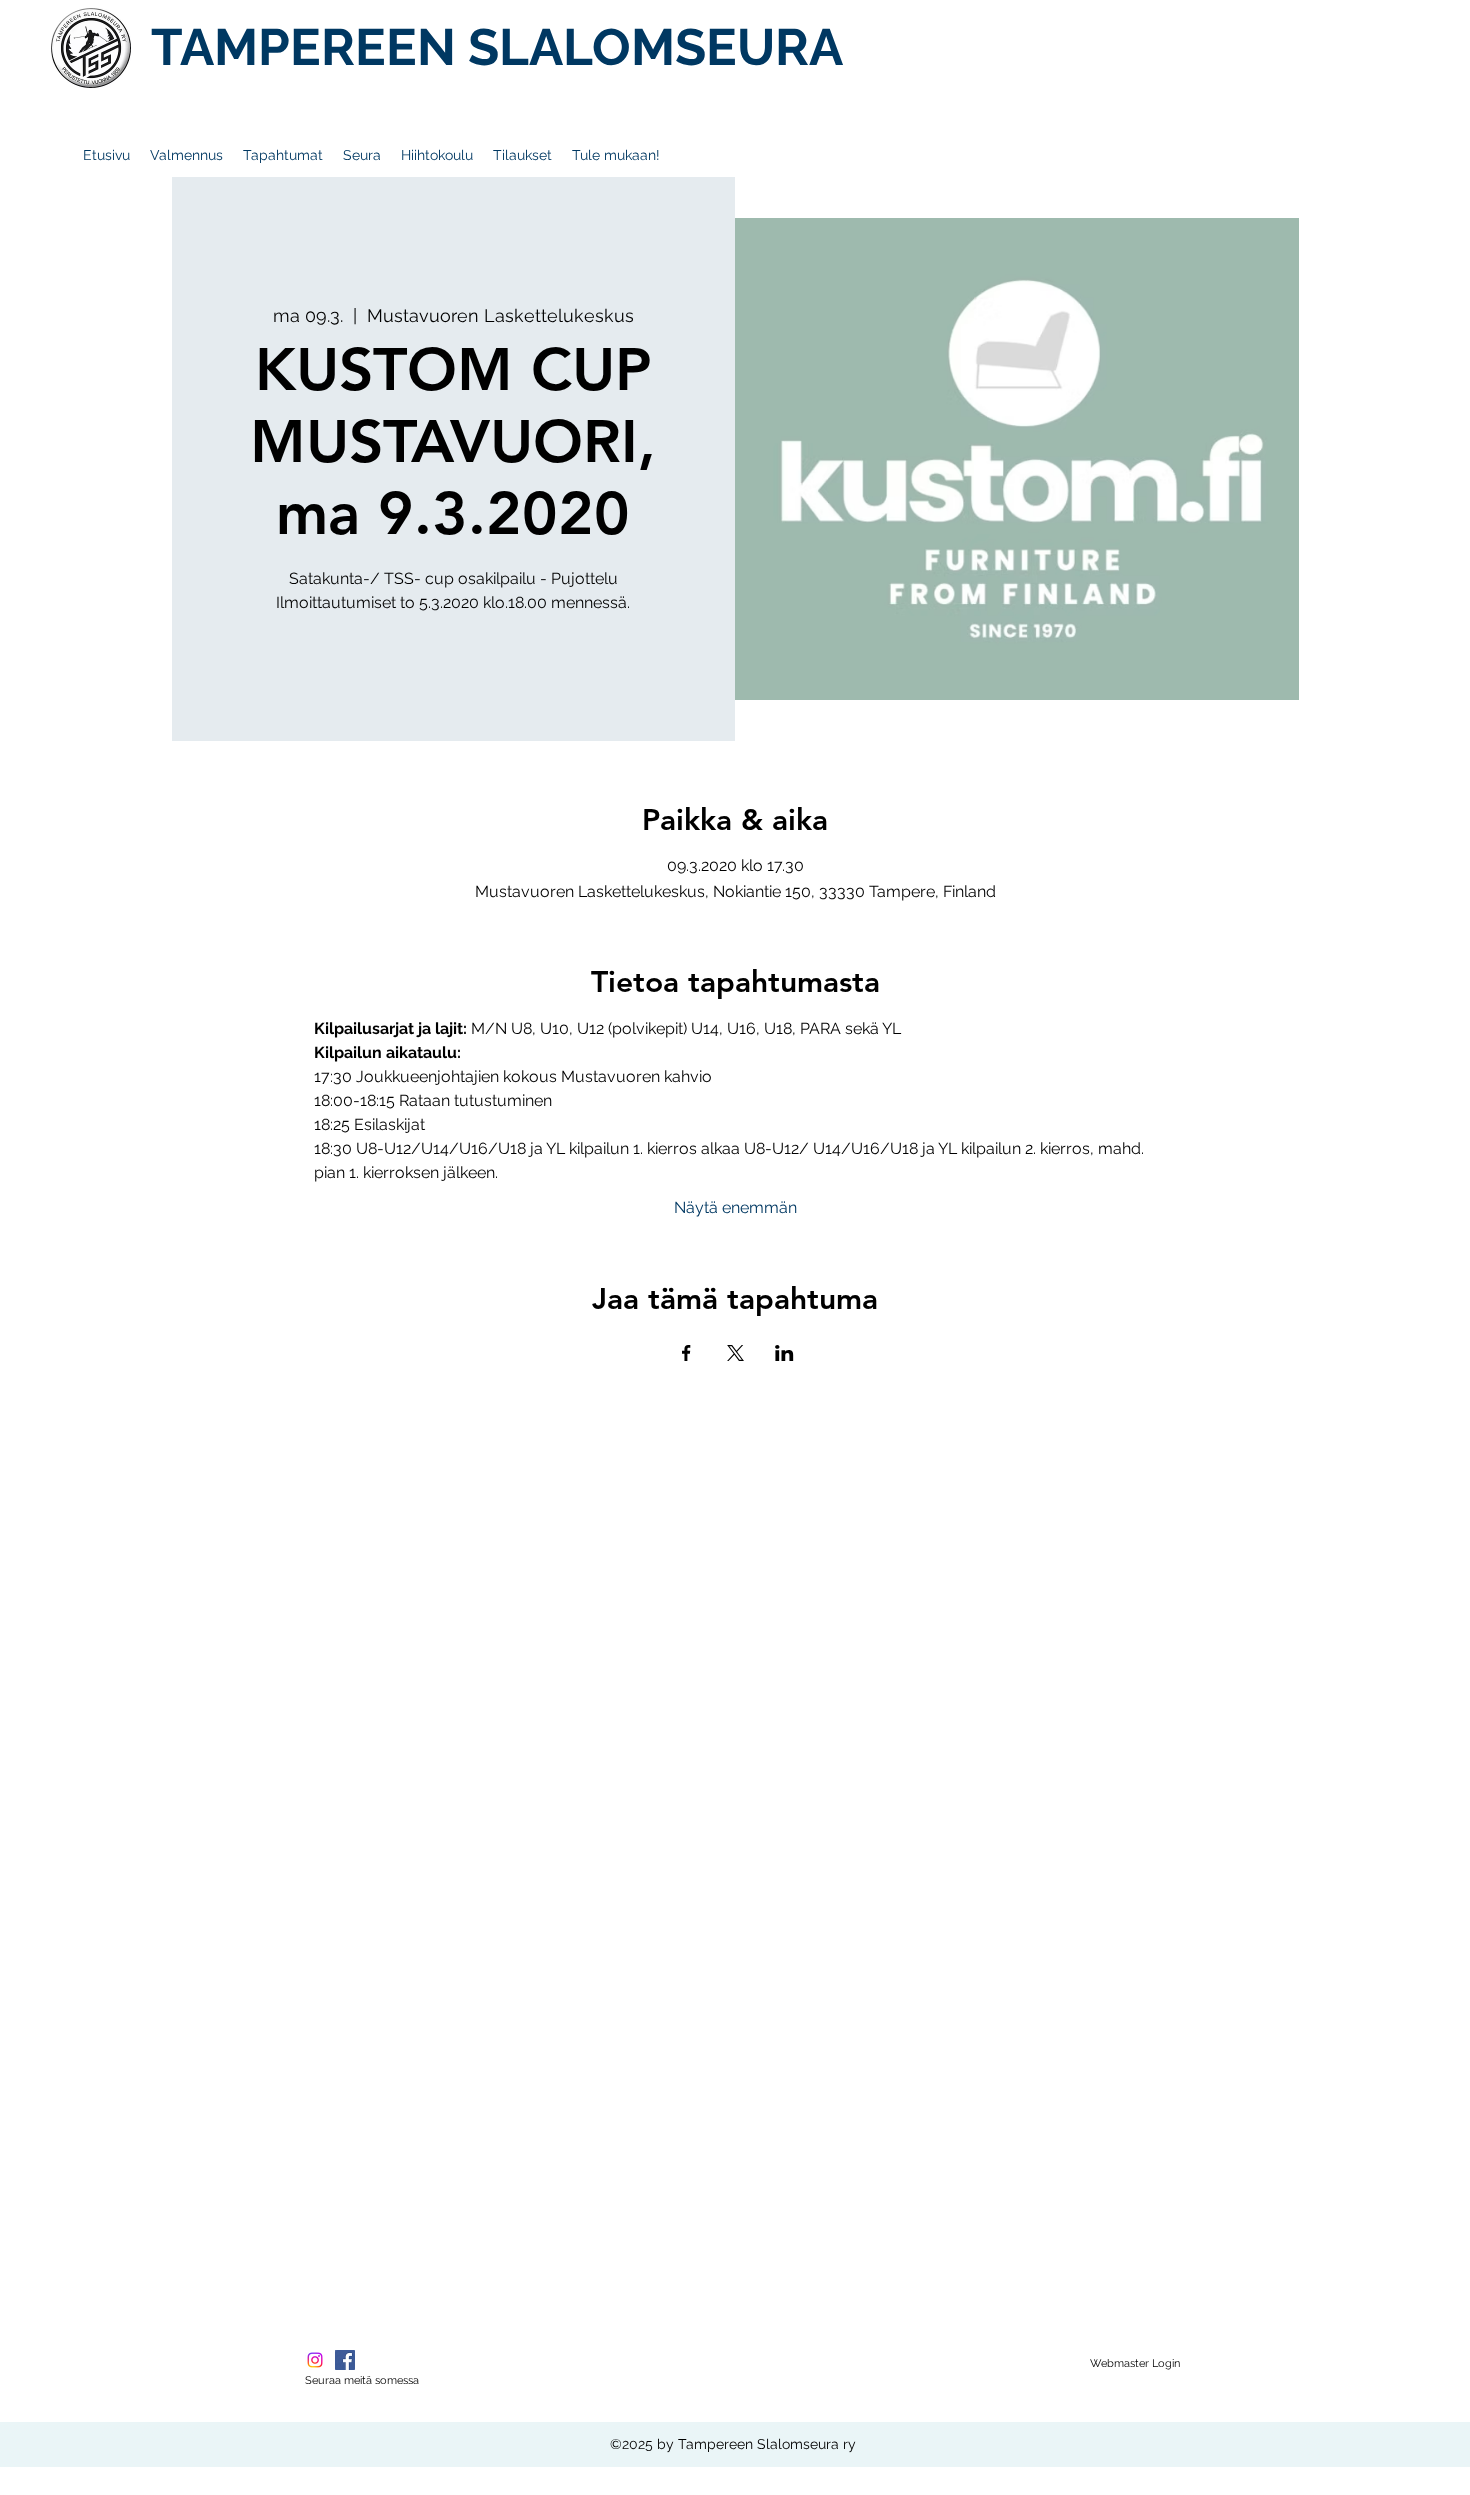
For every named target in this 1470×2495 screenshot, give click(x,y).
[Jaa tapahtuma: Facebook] (686, 1353)
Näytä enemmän (735, 1207)
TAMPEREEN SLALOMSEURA (497, 47)
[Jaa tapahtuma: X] (735, 1353)
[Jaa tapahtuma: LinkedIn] (784, 1353)
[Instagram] (315, 2360)
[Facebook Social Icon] (345, 2360)
